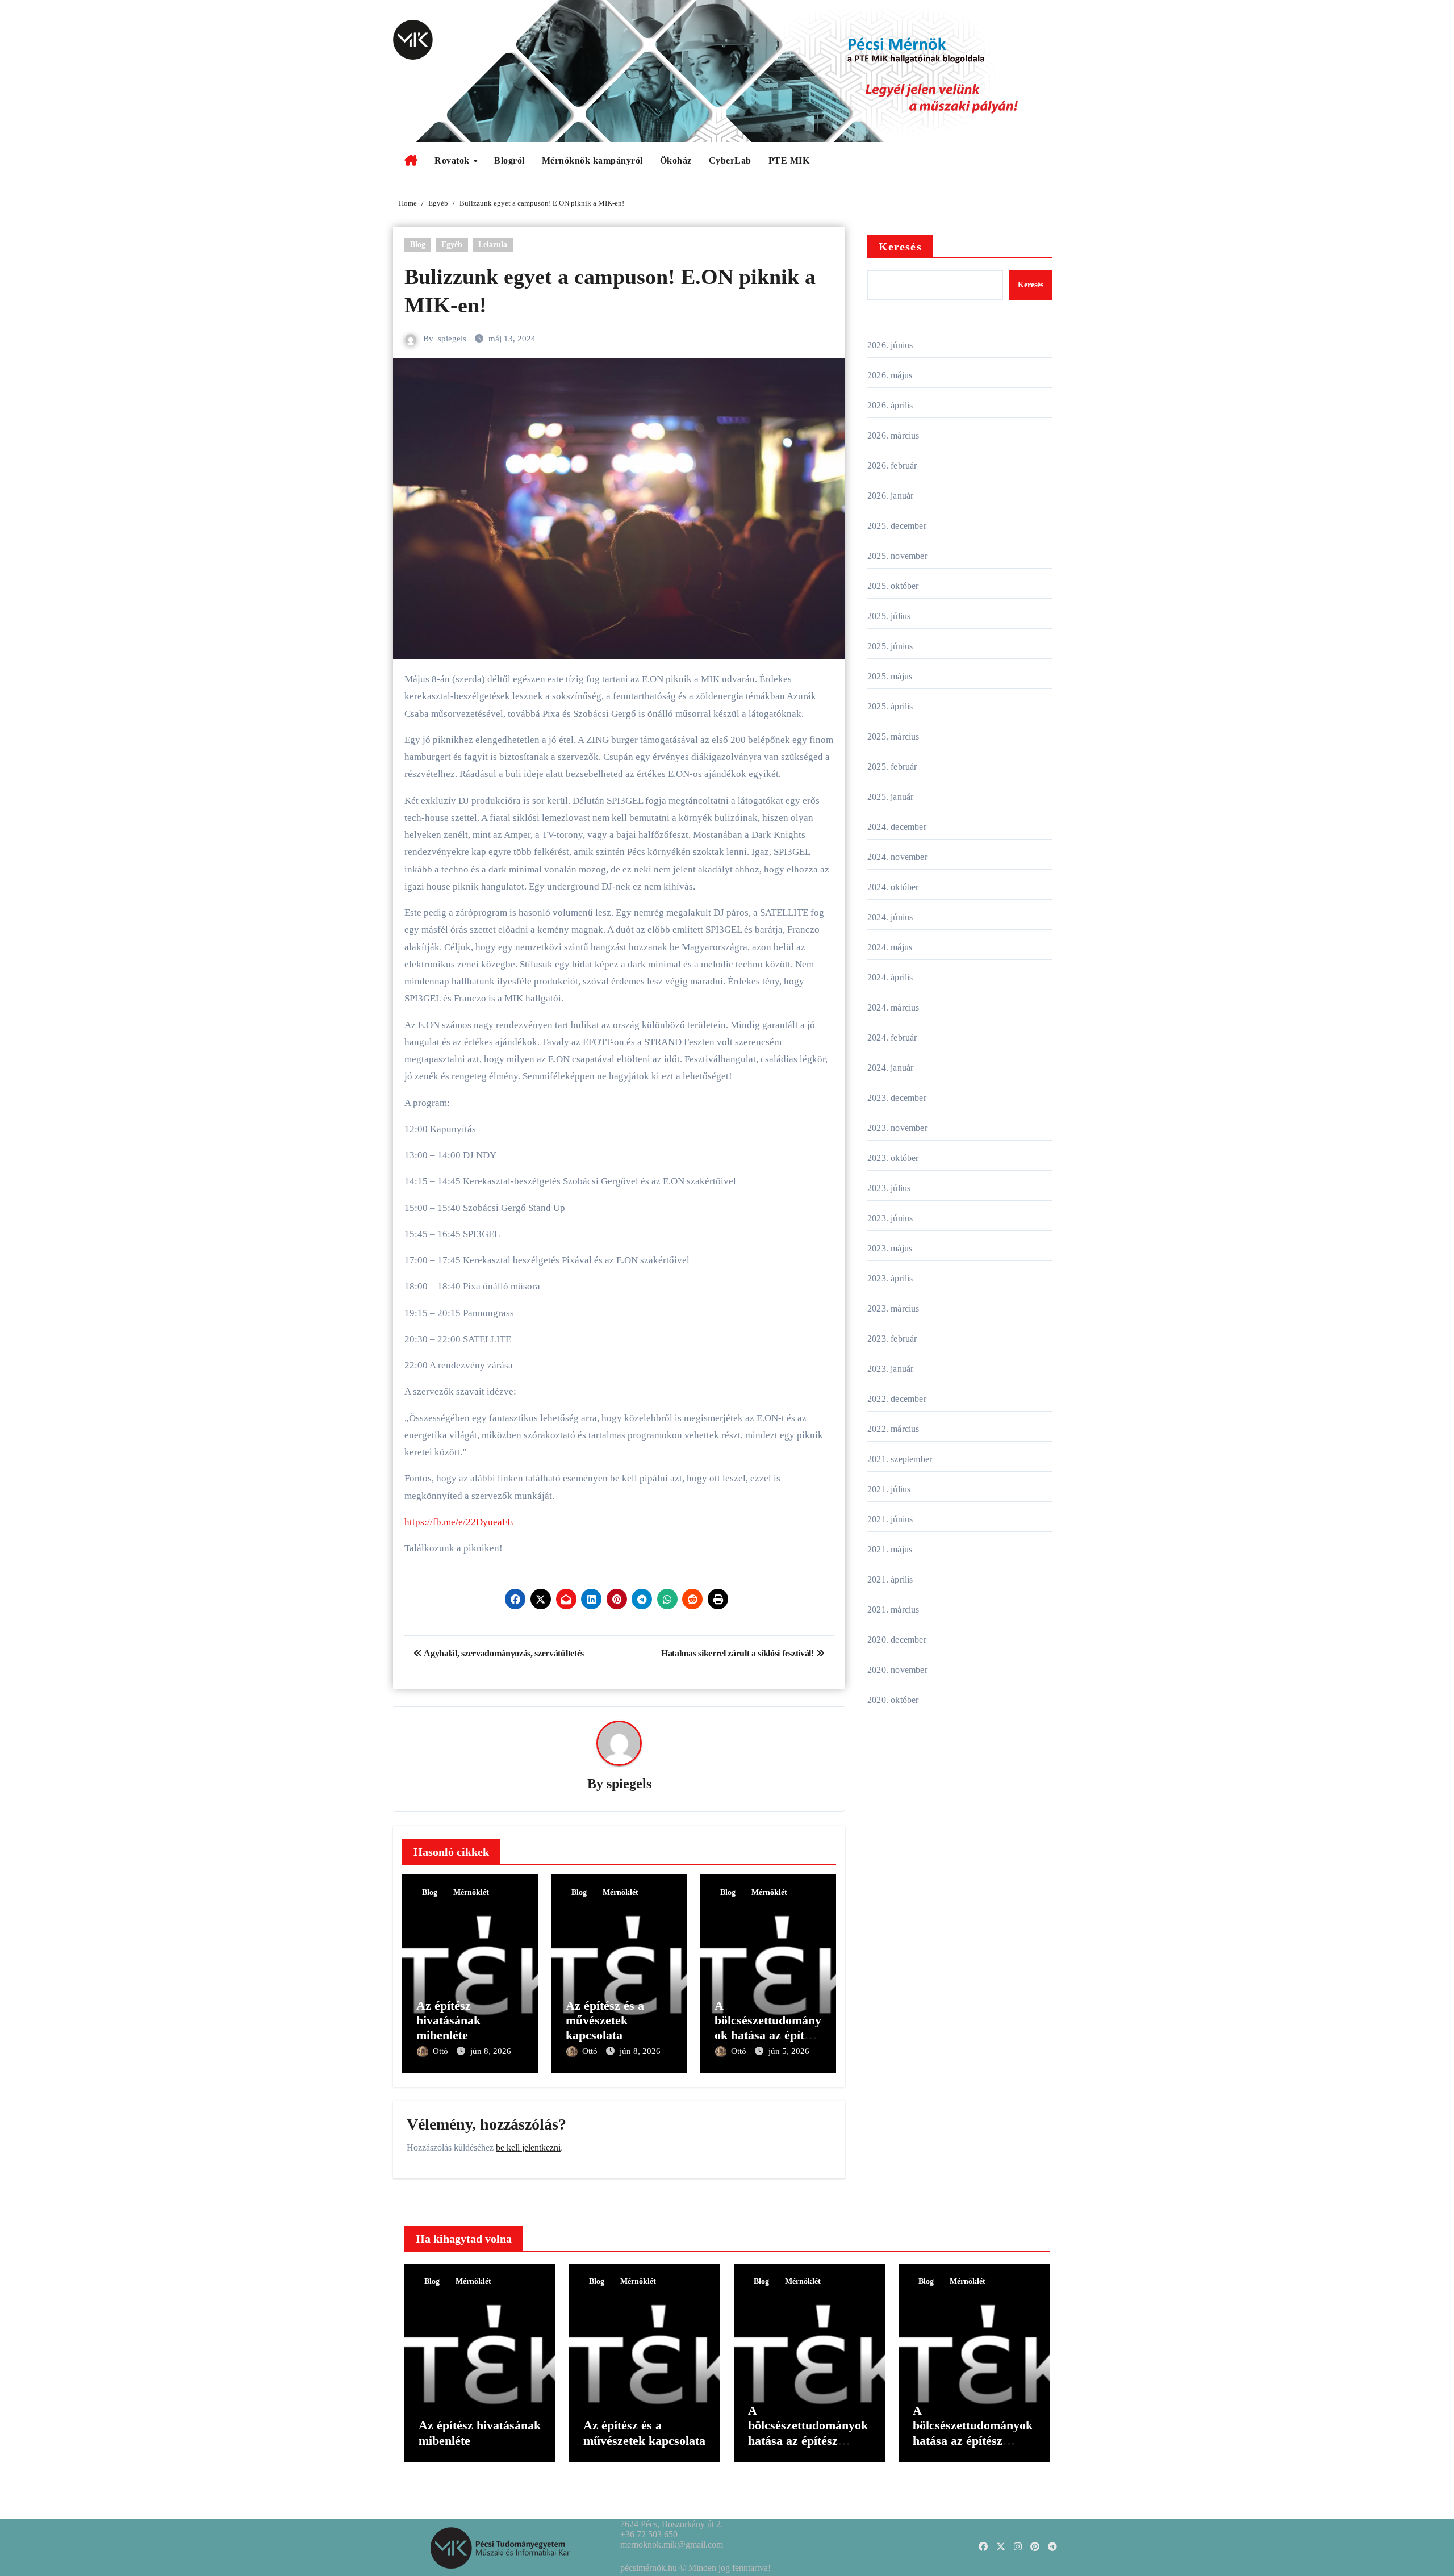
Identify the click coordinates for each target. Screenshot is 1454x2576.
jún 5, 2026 (789, 2051)
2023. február (892, 1339)
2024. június (890, 917)
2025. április (890, 706)
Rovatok (453, 160)
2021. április (890, 1579)
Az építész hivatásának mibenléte (448, 2020)
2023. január (890, 1369)
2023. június (890, 1218)
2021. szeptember (900, 1459)
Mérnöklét (471, 1892)
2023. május (890, 1248)
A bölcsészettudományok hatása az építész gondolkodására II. (768, 2028)
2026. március (893, 435)
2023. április (890, 1278)
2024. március (893, 1007)
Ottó (442, 2051)
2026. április (890, 405)
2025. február (892, 767)
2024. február (892, 1038)
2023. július (889, 1188)
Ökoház (676, 160)
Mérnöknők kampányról (592, 160)
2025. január (890, 797)
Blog (418, 245)
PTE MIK (789, 160)
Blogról (509, 160)
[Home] (411, 161)
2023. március (893, 1308)
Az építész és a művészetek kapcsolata (605, 2020)
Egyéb (452, 245)
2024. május (890, 947)
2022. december (897, 1399)
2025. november (897, 556)
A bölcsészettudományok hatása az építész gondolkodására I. (973, 2433)
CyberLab (730, 160)
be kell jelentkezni (528, 2147)
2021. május (890, 1549)
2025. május (890, 676)
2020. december (897, 1640)
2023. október (893, 1158)
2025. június (890, 646)
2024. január (890, 1068)
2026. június (890, 345)
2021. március (893, 1610)
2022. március (893, 1429)
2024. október (893, 887)
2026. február (892, 465)
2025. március (893, 736)
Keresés (900, 247)
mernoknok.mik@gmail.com (672, 2544)
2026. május (890, 375)
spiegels (452, 339)
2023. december (897, 1098)
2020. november (897, 1670)
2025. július (889, 616)
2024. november (897, 857)
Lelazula (493, 245)
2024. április (890, 977)
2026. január (890, 496)
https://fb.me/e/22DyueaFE (459, 1522)
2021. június (890, 1519)
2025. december (897, 526)
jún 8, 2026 (491, 2051)
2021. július (889, 1489)
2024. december (897, 827)
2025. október (893, 586)
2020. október (893, 1700)
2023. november (897, 1128)
